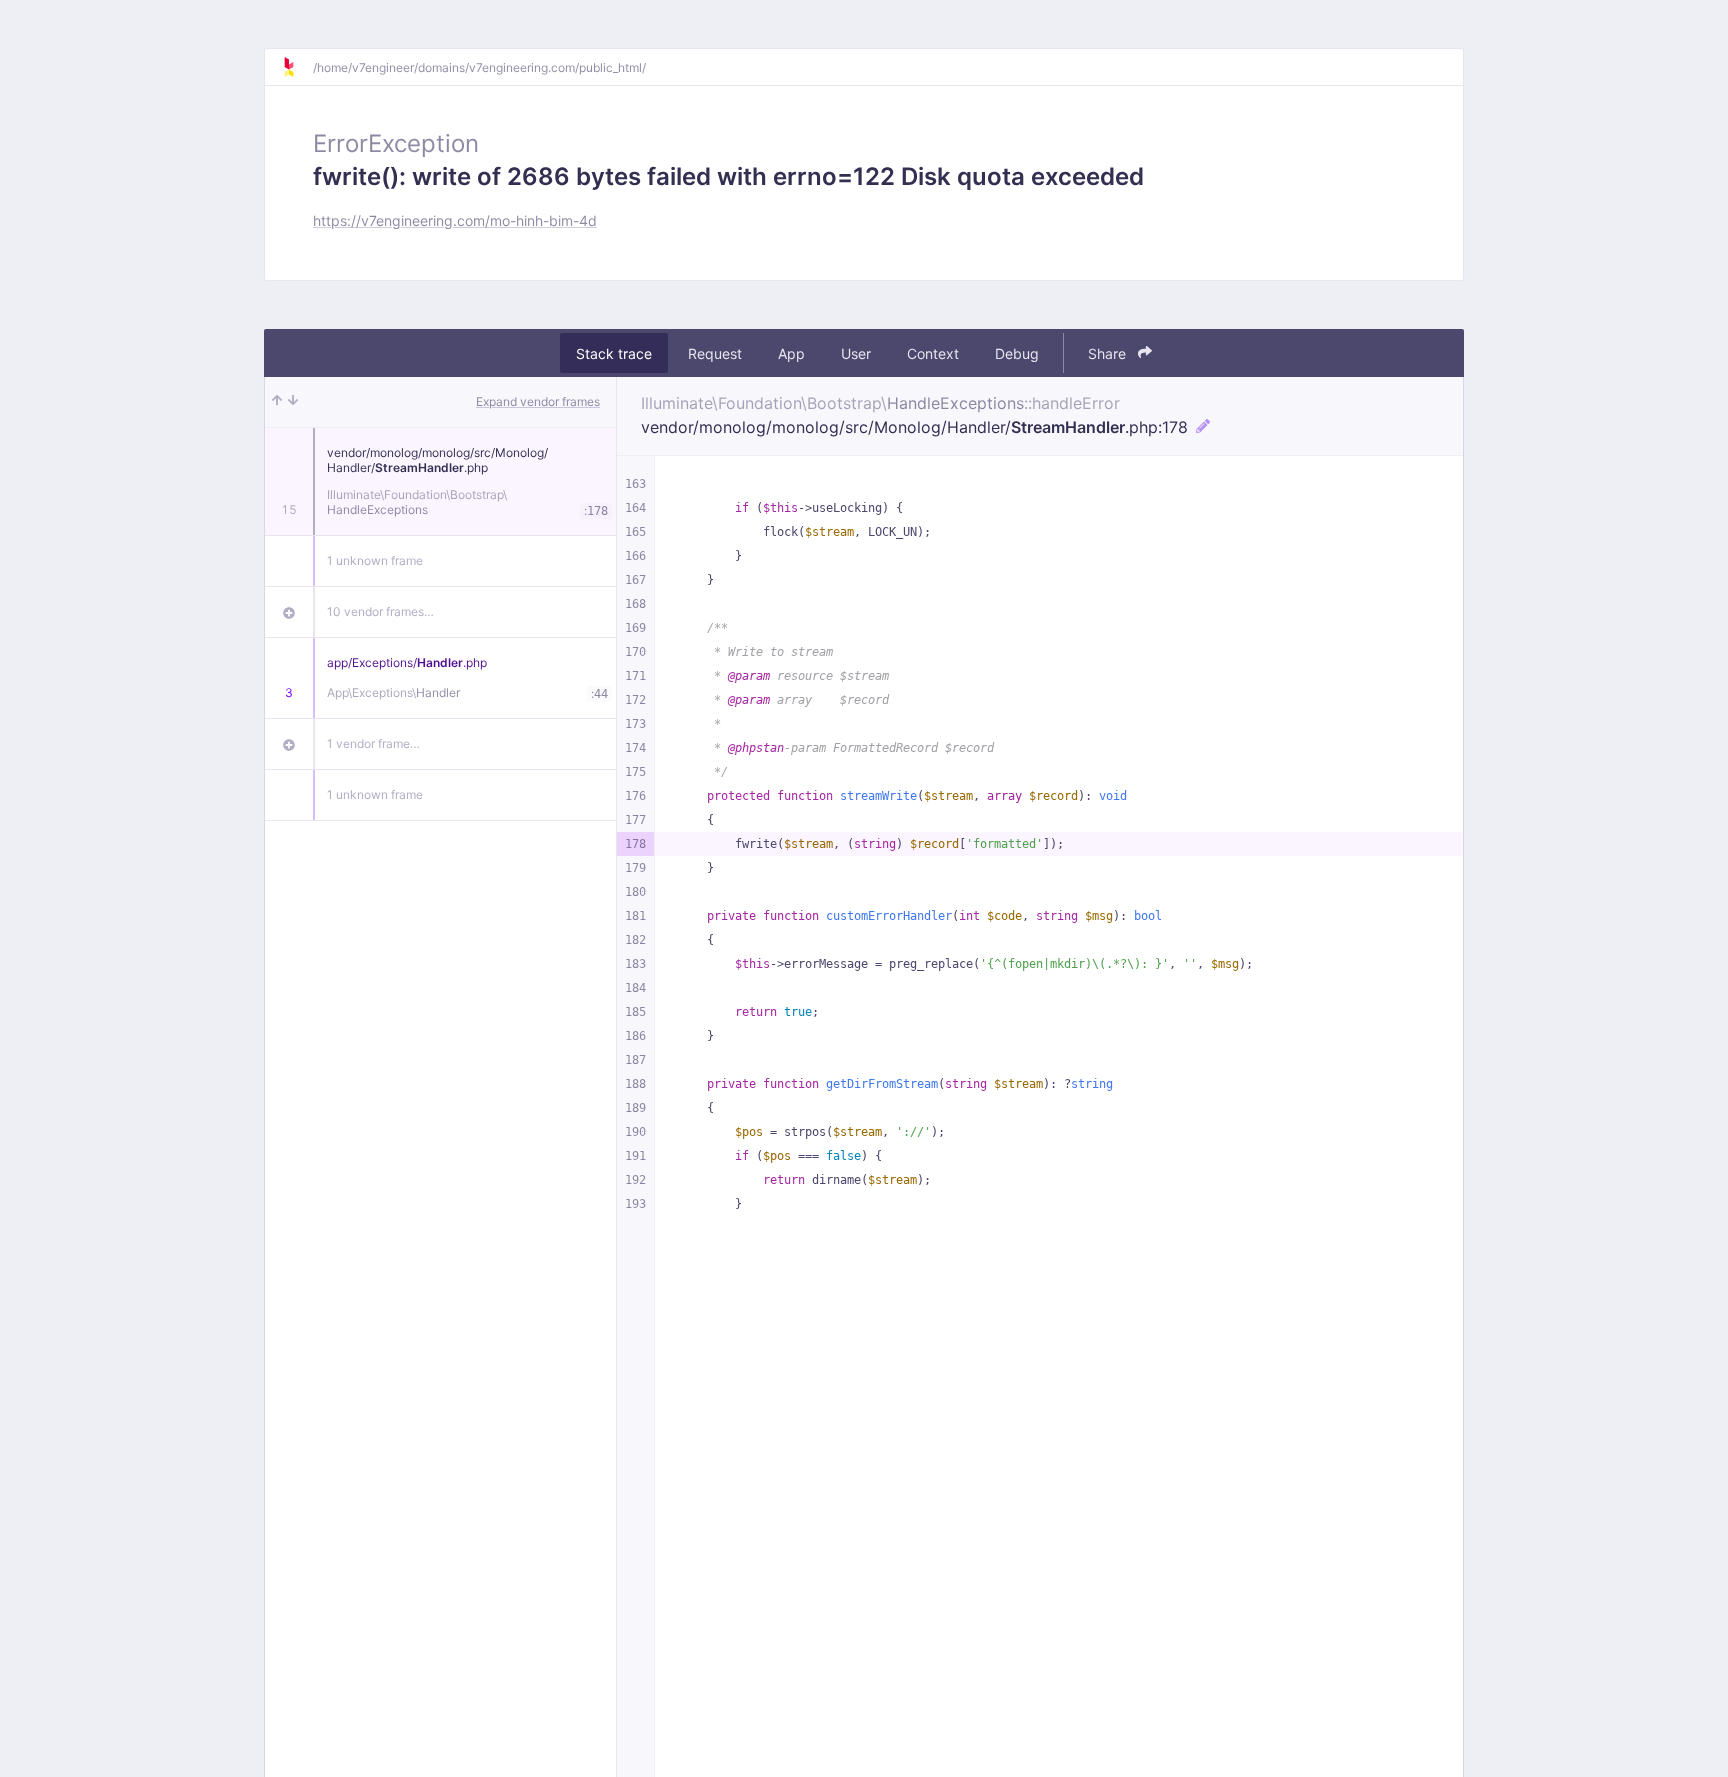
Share (1109, 353)
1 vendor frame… (373, 743)
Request (715, 353)
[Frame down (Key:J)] (293, 402)
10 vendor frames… (380, 611)
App (791, 353)
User (856, 353)
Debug (1017, 353)
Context (933, 353)
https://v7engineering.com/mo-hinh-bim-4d (455, 220)
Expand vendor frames (538, 401)
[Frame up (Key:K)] (277, 402)
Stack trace (614, 353)
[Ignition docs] (297, 67)
